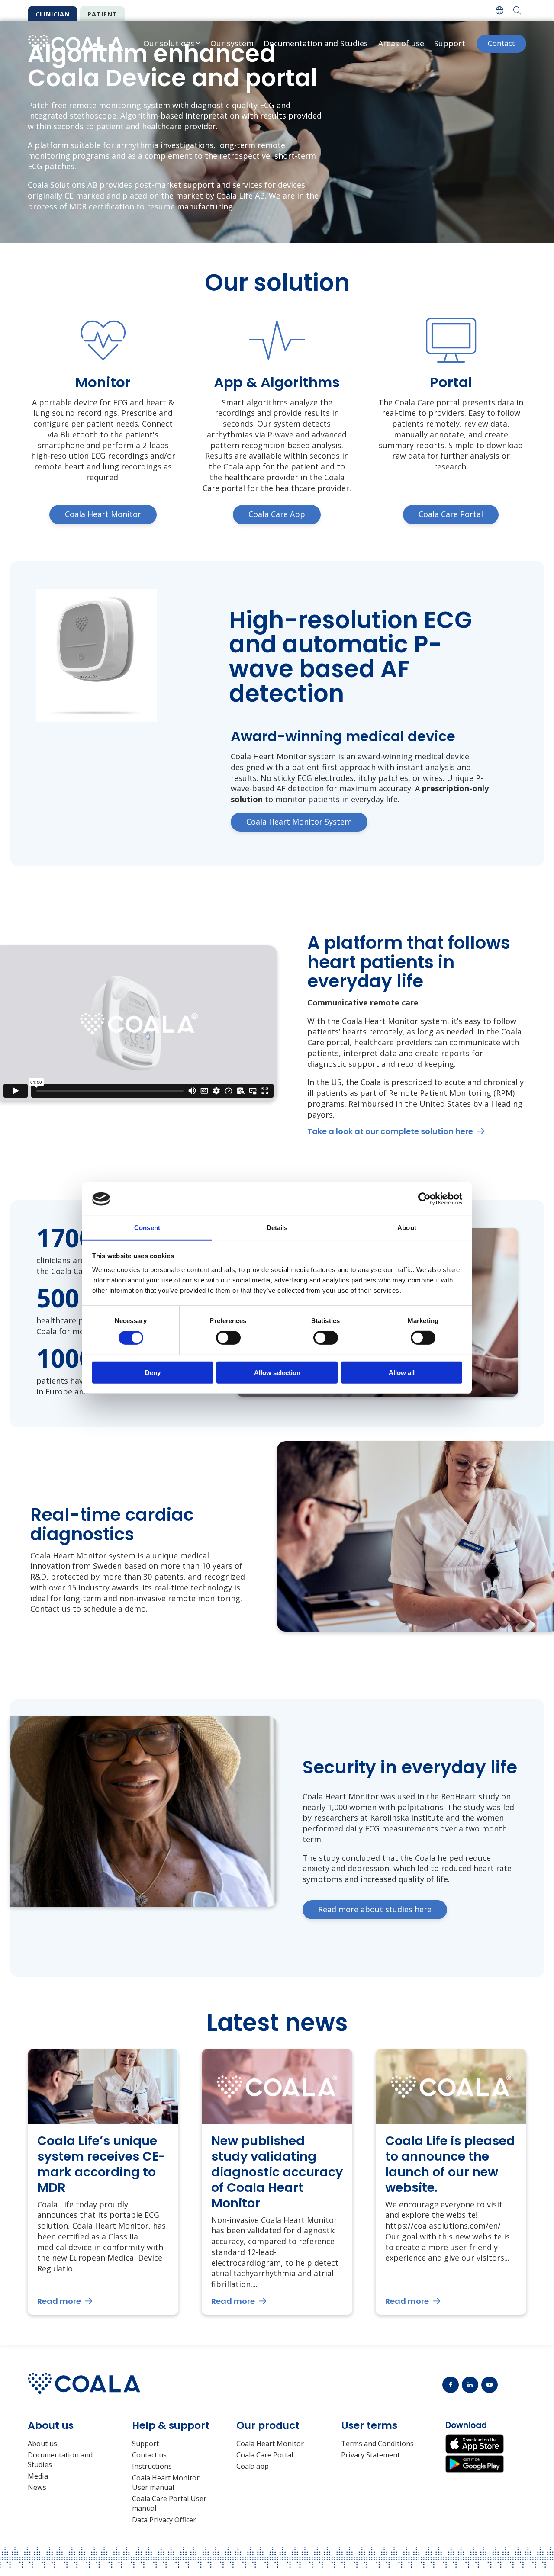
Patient (102, 14)
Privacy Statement (370, 2455)
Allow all (402, 1372)
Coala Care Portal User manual (169, 2503)
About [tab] (407, 1228)
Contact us (149, 2455)
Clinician (53, 14)
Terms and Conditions (377, 2444)
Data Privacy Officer (164, 2520)
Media (38, 2476)
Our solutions (169, 43)
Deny (153, 1372)
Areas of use (401, 43)
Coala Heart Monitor (270, 2444)
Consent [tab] (147, 1228)
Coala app (253, 2466)
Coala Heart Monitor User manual (166, 2483)
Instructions (152, 2466)
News (37, 2487)
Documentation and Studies (316, 43)
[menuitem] (499, 10)
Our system (232, 43)
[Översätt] (499, 10)
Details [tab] (277, 1228)
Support (450, 43)
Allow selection (277, 1372)
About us (42, 2444)
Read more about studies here (375, 1909)
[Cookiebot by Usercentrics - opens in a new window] (424, 1199)
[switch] (228, 1338)
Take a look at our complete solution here (390, 1131)
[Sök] (517, 10)
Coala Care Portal (265, 2455)
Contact (501, 43)
